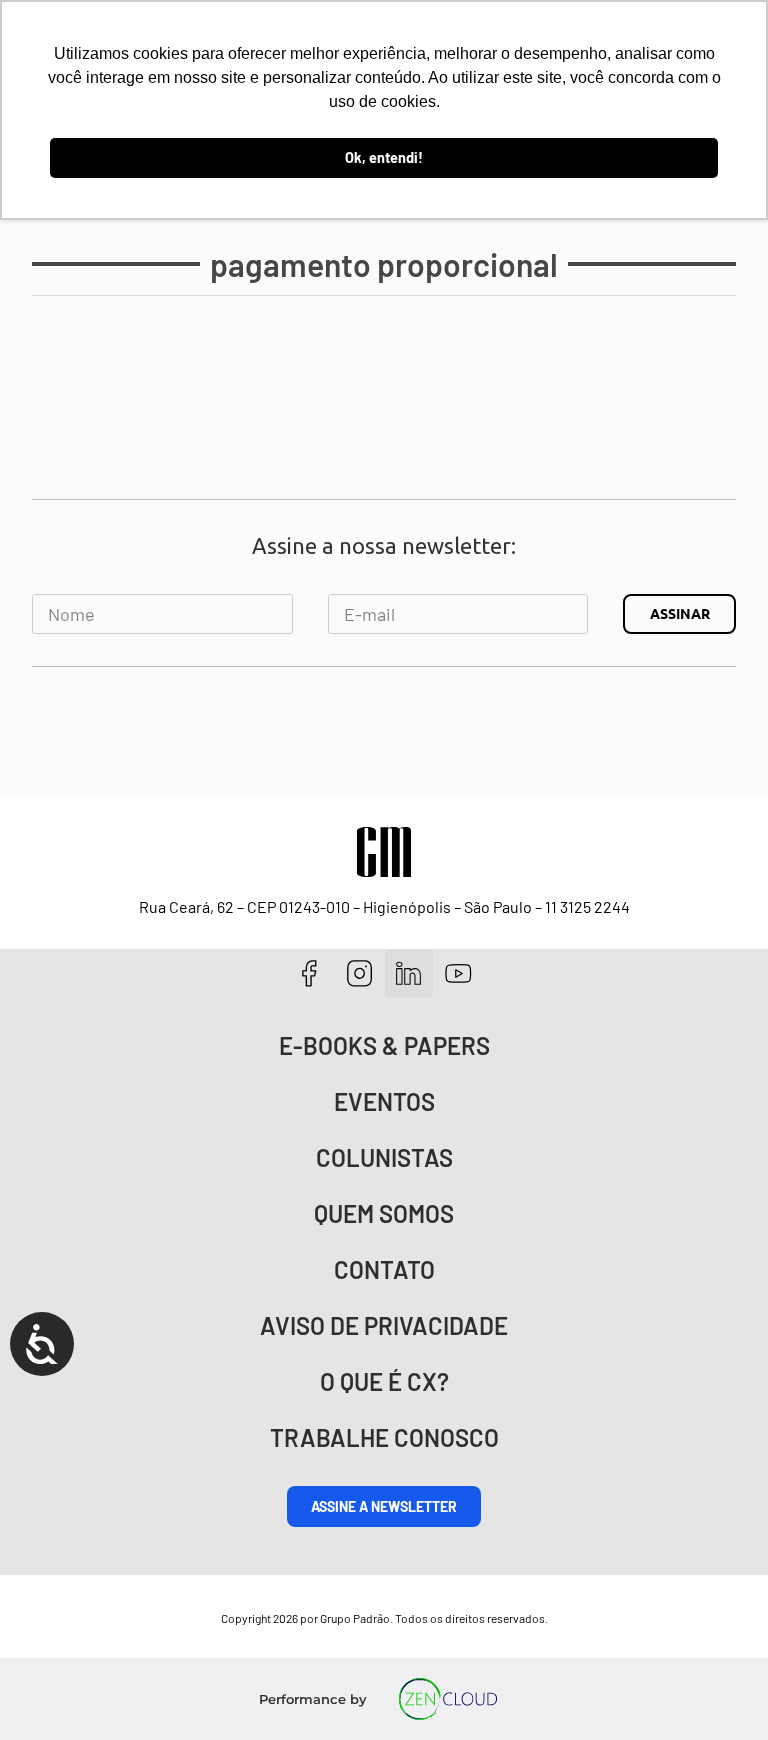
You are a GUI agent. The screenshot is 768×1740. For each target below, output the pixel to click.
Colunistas (384, 1157)
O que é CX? (384, 1381)
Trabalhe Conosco (384, 1437)
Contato (384, 1269)
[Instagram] (359, 973)
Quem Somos (384, 1213)
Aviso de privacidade (384, 1325)
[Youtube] (458, 973)
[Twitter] (409, 973)
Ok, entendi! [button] (384, 157)
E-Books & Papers (384, 1045)
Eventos (384, 1101)
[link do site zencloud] (448, 1699)
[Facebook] (309, 973)
